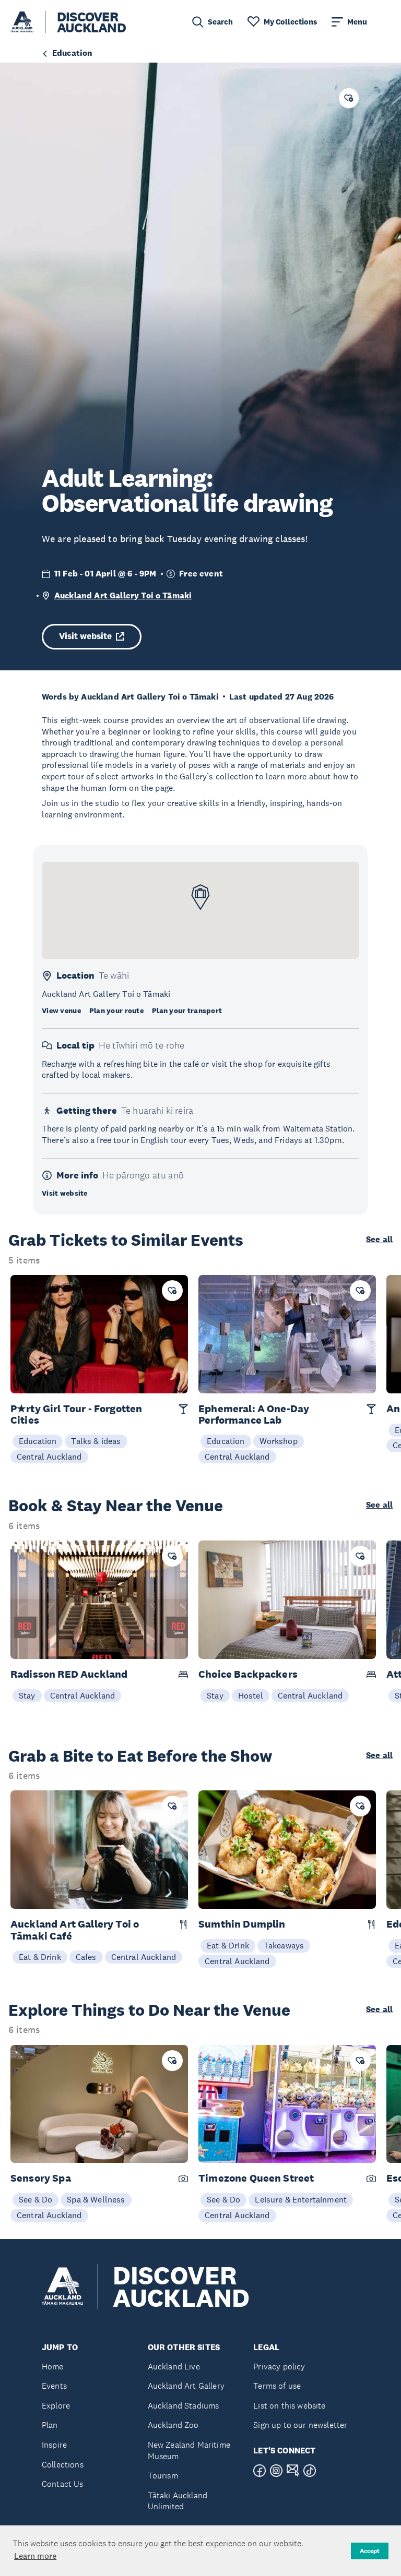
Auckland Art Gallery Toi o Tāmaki (123, 595)
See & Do (36, 2199)
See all (379, 1239)
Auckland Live (174, 2367)
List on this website (289, 2406)
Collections (63, 2465)
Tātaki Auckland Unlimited (178, 2501)
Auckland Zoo (173, 2425)
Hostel (251, 1695)
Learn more (35, 2556)
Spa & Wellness (96, 2199)
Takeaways (284, 1945)
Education (38, 1441)
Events (54, 2386)
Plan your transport (187, 1010)
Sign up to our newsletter (300, 2425)
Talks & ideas (96, 1441)
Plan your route (116, 1010)
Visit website (85, 636)
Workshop (279, 1441)
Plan (50, 2425)
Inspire (54, 2445)
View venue (61, 1010)
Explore (56, 2406)
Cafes (86, 1957)
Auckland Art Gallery (186, 2386)
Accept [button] (370, 2551)
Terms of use (277, 2386)
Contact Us (63, 2484)
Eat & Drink (40, 1957)
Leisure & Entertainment (301, 2199)
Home (53, 2367)
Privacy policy (279, 2367)
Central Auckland (49, 1456)
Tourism (163, 2476)
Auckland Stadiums (184, 2406)
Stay (27, 1695)
